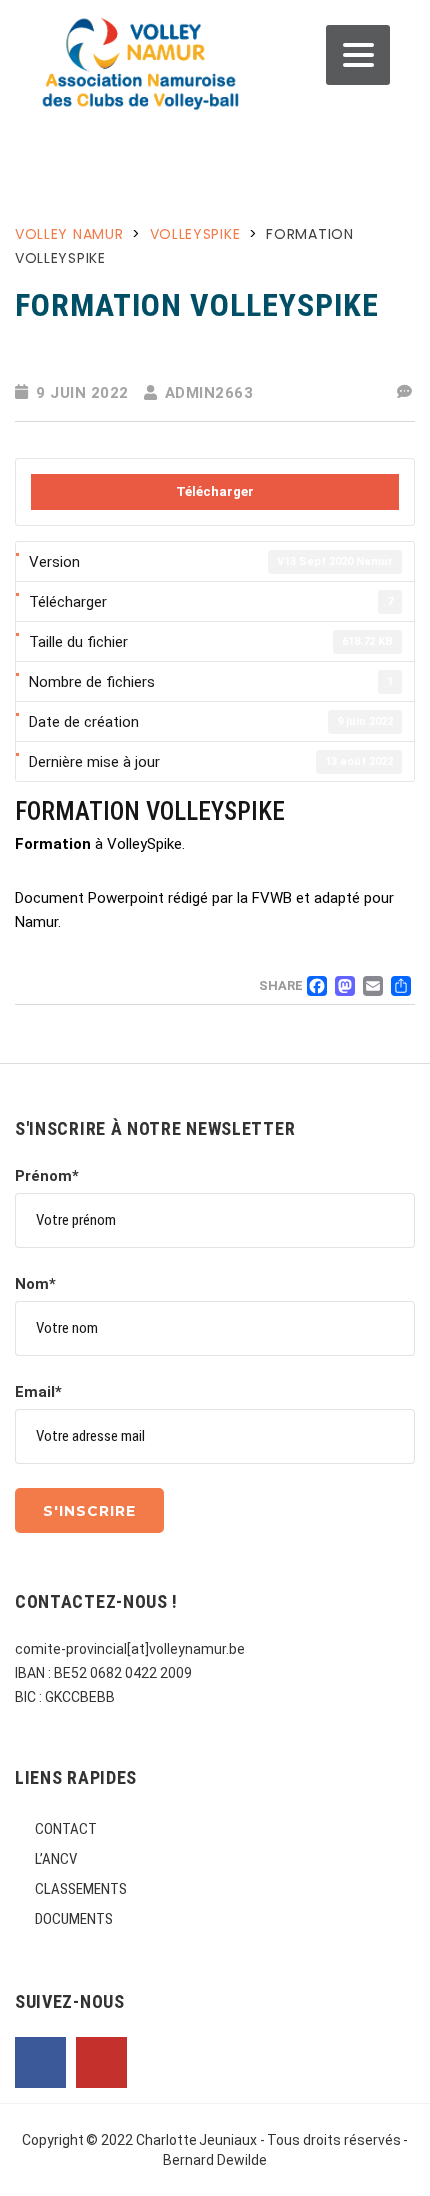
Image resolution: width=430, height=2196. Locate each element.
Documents (74, 1919)
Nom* (35, 1284)
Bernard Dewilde (215, 2160)
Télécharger (215, 491)
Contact (66, 1829)
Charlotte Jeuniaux (197, 2140)
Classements (81, 1889)
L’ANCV (56, 1859)
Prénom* (47, 1176)
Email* (38, 1392)
